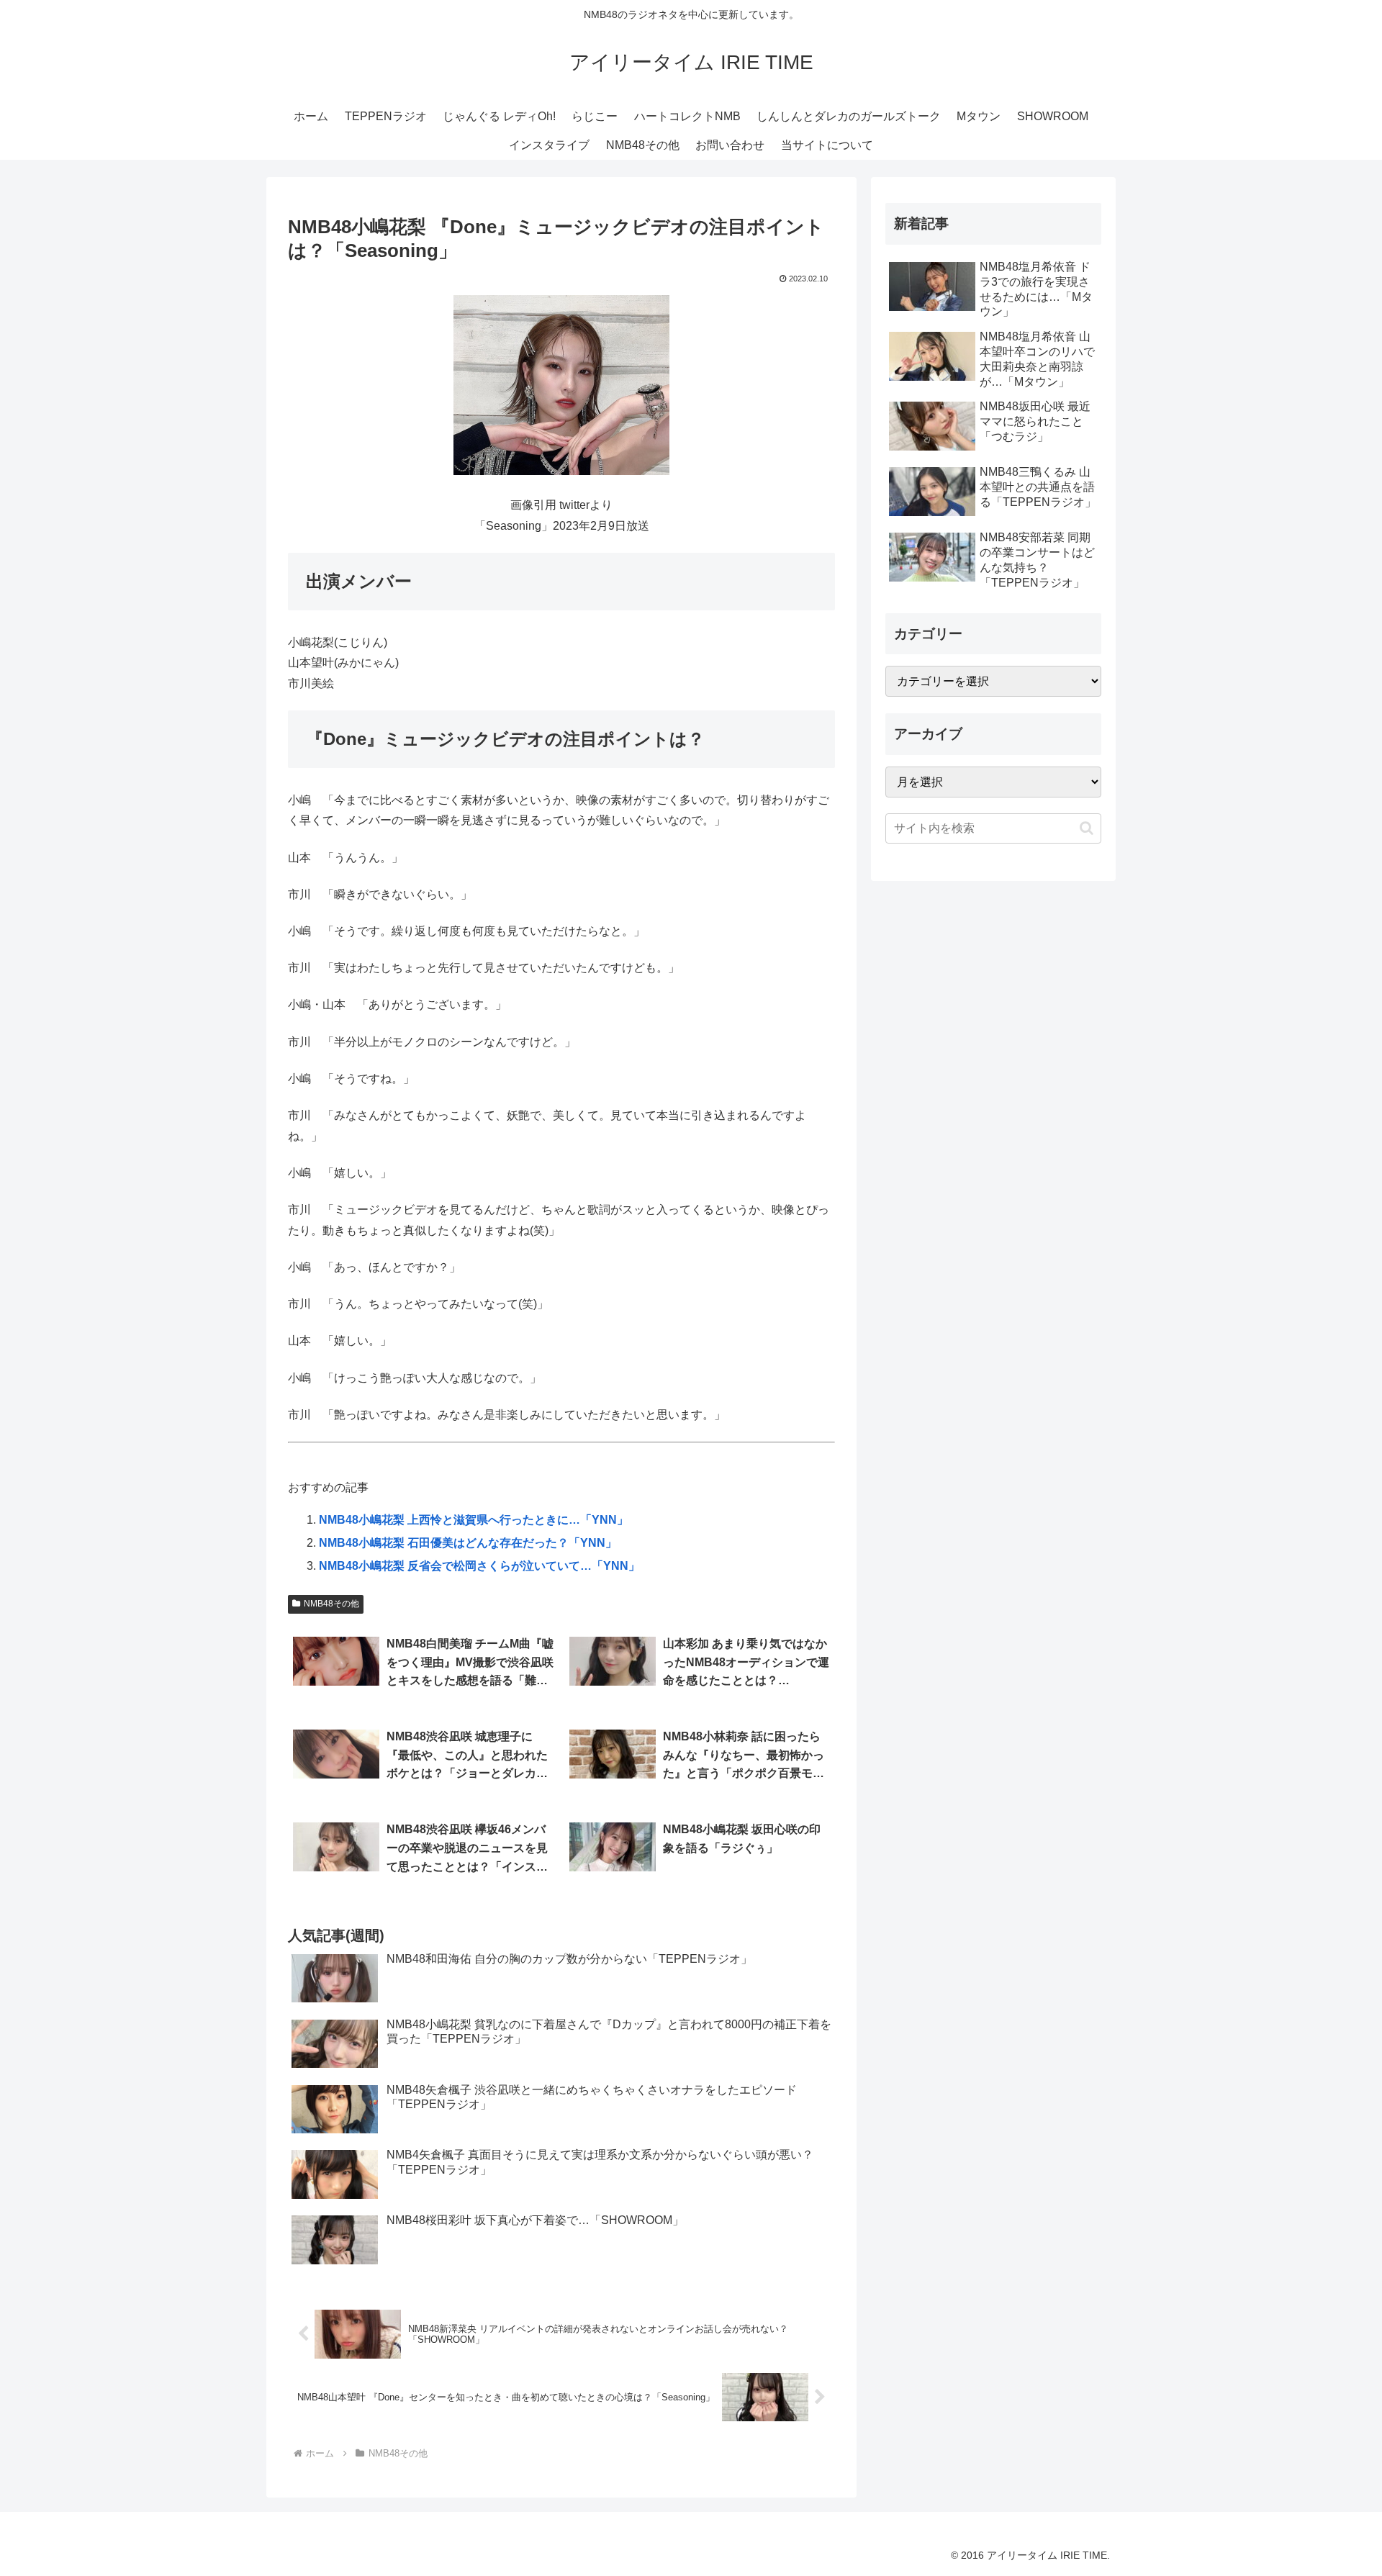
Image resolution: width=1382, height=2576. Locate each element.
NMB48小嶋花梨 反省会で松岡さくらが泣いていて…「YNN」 (479, 1566)
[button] (1087, 828)
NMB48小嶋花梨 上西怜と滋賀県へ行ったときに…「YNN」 (474, 1520)
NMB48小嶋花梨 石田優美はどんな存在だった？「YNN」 (468, 1543)
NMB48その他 (331, 1604)
